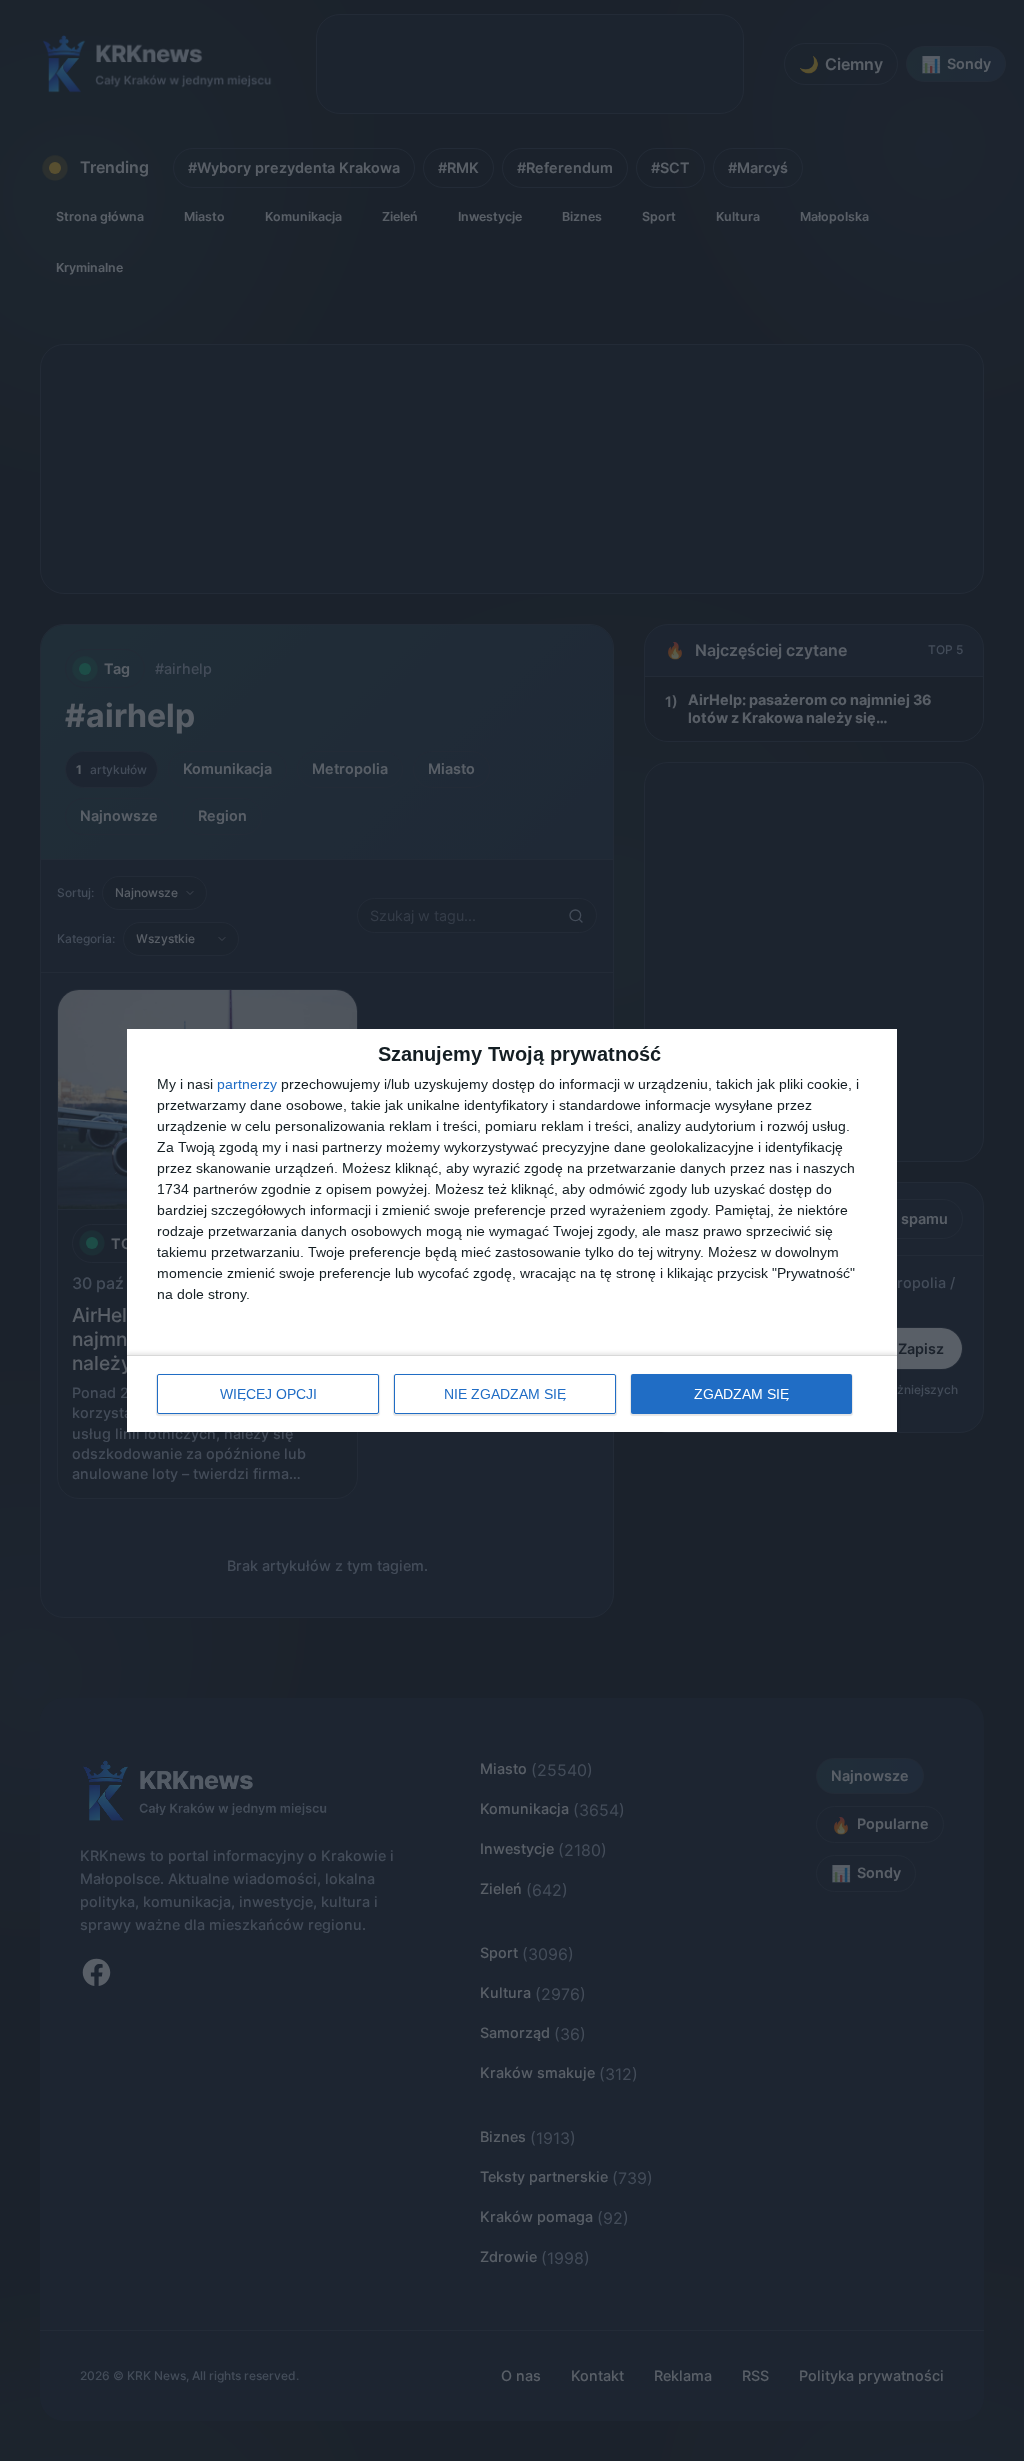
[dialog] (512, 1230)
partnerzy (247, 1084)
